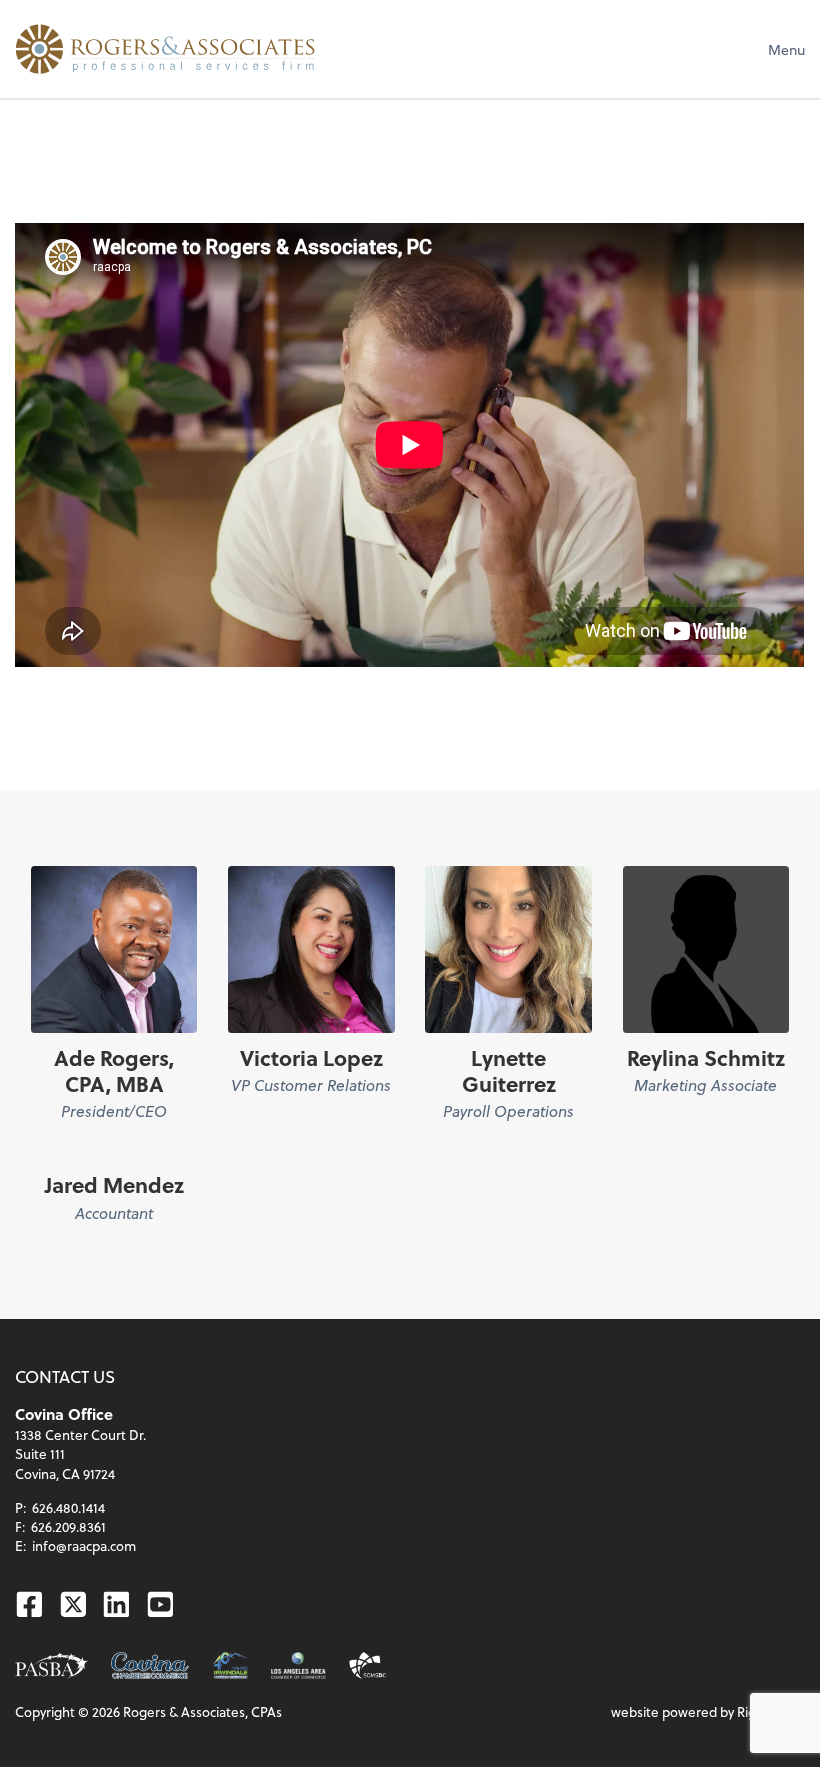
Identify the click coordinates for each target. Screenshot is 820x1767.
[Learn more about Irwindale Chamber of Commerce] (231, 1665)
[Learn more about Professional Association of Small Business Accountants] (51, 1665)
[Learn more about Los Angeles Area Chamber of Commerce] (298, 1665)
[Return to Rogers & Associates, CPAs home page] (165, 49)
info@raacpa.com (84, 1545)
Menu (786, 49)
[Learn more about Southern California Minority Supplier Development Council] (367, 1665)
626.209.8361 (68, 1526)
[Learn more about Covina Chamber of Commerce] (150, 1665)
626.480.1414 (68, 1507)
